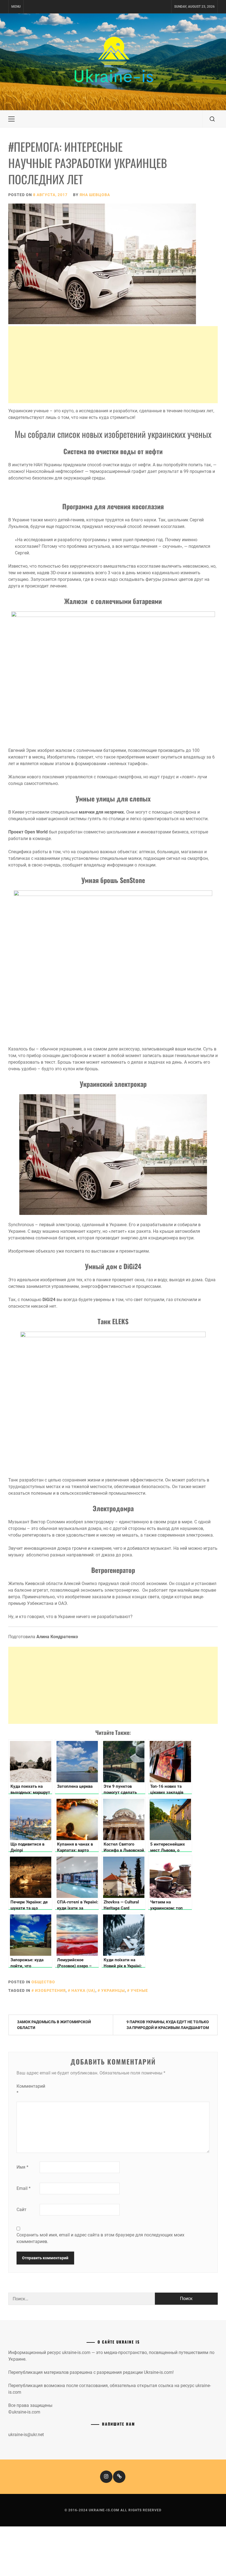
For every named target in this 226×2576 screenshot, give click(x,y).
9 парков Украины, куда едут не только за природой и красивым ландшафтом (168, 2025)
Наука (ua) (83, 1990)
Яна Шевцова (95, 195)
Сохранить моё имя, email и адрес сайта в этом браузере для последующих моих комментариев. (100, 2238)
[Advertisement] (113, 365)
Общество (43, 1982)
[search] (212, 119)
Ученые (139, 1990)
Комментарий (28, 2089)
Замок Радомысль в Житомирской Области (54, 2025)
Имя (22, 2167)
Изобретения (50, 1990)
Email (24, 2188)
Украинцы (113, 1990)
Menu (16, 7)
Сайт (21, 2210)
